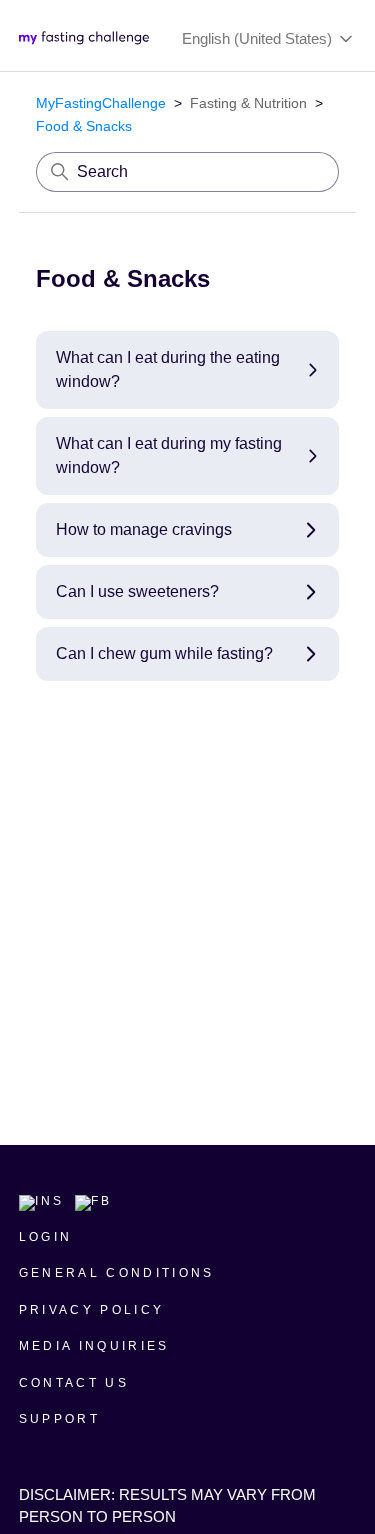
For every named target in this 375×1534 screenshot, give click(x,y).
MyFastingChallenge (101, 103)
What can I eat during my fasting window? (169, 455)
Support (59, 1419)
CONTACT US (74, 1383)
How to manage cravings (144, 529)
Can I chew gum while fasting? (164, 653)
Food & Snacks (84, 126)
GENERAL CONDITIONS (117, 1273)
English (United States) (259, 38)
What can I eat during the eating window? (168, 369)
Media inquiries (94, 1346)
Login (46, 1237)
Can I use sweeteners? (137, 591)
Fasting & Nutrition (248, 103)
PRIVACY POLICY (92, 1310)
